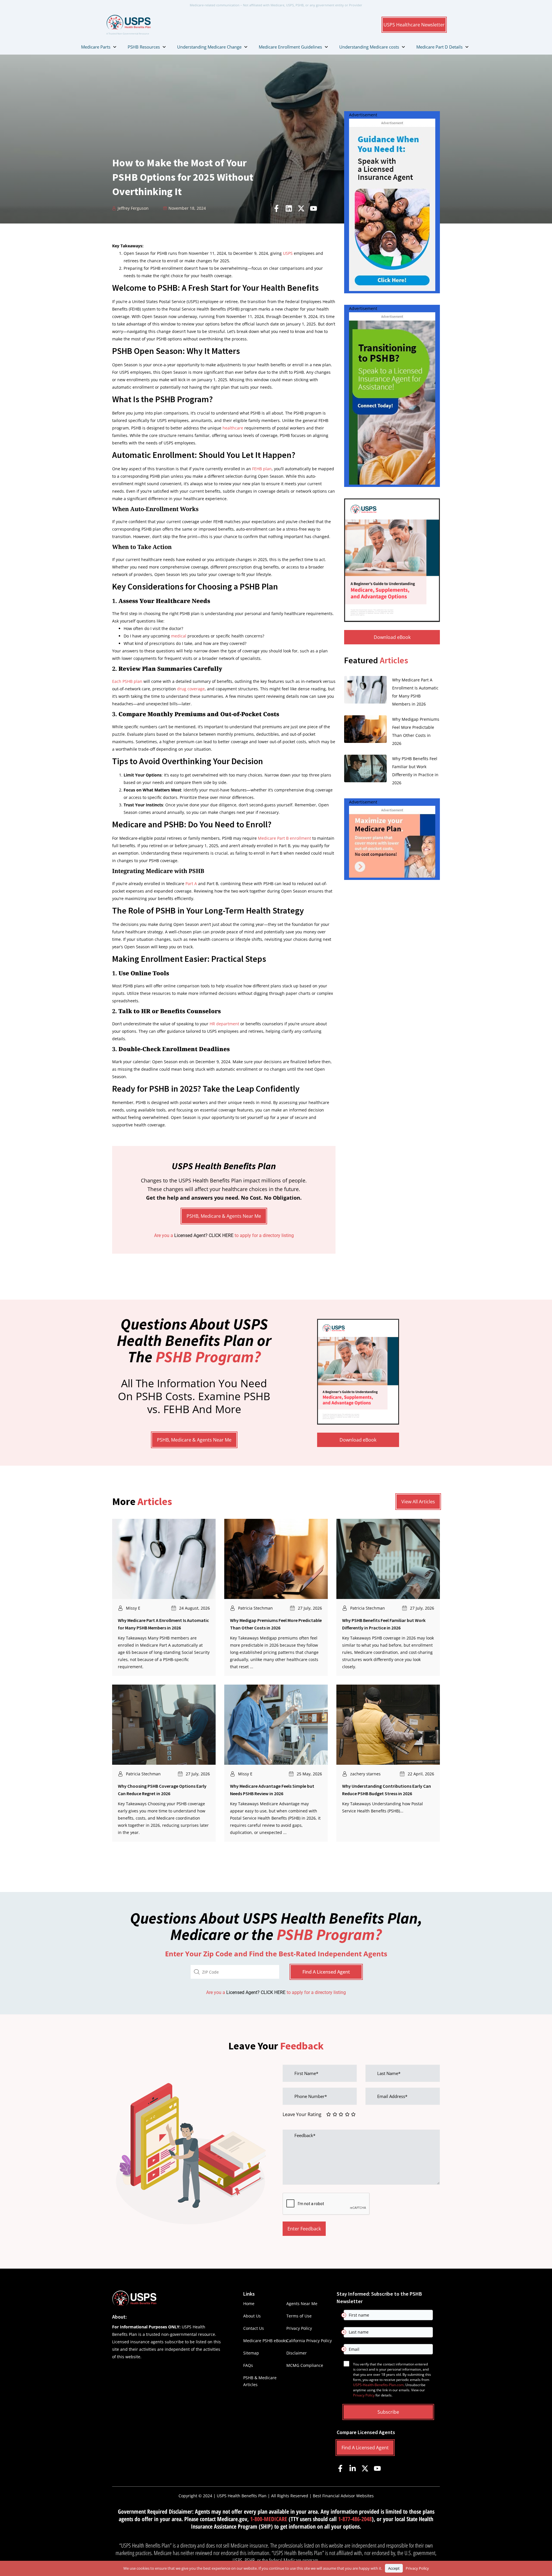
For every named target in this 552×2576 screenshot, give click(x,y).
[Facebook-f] (276, 208)
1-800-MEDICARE (269, 2519)
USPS (288, 253)
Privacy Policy (299, 2328)
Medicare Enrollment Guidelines (290, 47)
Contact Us (254, 2328)
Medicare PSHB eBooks (265, 2341)
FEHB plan (262, 469)
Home (249, 2304)
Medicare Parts (96, 47)
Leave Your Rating (302, 2114)
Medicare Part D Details (439, 47)
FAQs (248, 2365)
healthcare (233, 428)
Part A (191, 884)
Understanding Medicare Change (209, 47)
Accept (394, 2568)
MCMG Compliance (305, 2365)
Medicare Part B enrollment (284, 838)
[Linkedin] (289, 208)
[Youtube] (314, 208)
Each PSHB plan (127, 681)
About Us (252, 2316)
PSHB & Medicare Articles (260, 2381)
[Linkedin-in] (353, 2468)
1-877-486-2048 (355, 2519)
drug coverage (191, 689)
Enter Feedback (304, 2229)
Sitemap (251, 2353)
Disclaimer (297, 2353)
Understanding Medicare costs (369, 47)
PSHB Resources (144, 47)
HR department (224, 1024)
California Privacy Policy (309, 2341)
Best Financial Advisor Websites (343, 2496)
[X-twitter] (301, 208)
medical (179, 636)
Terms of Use (299, 2316)
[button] (414, 25)
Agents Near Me (302, 2304)
